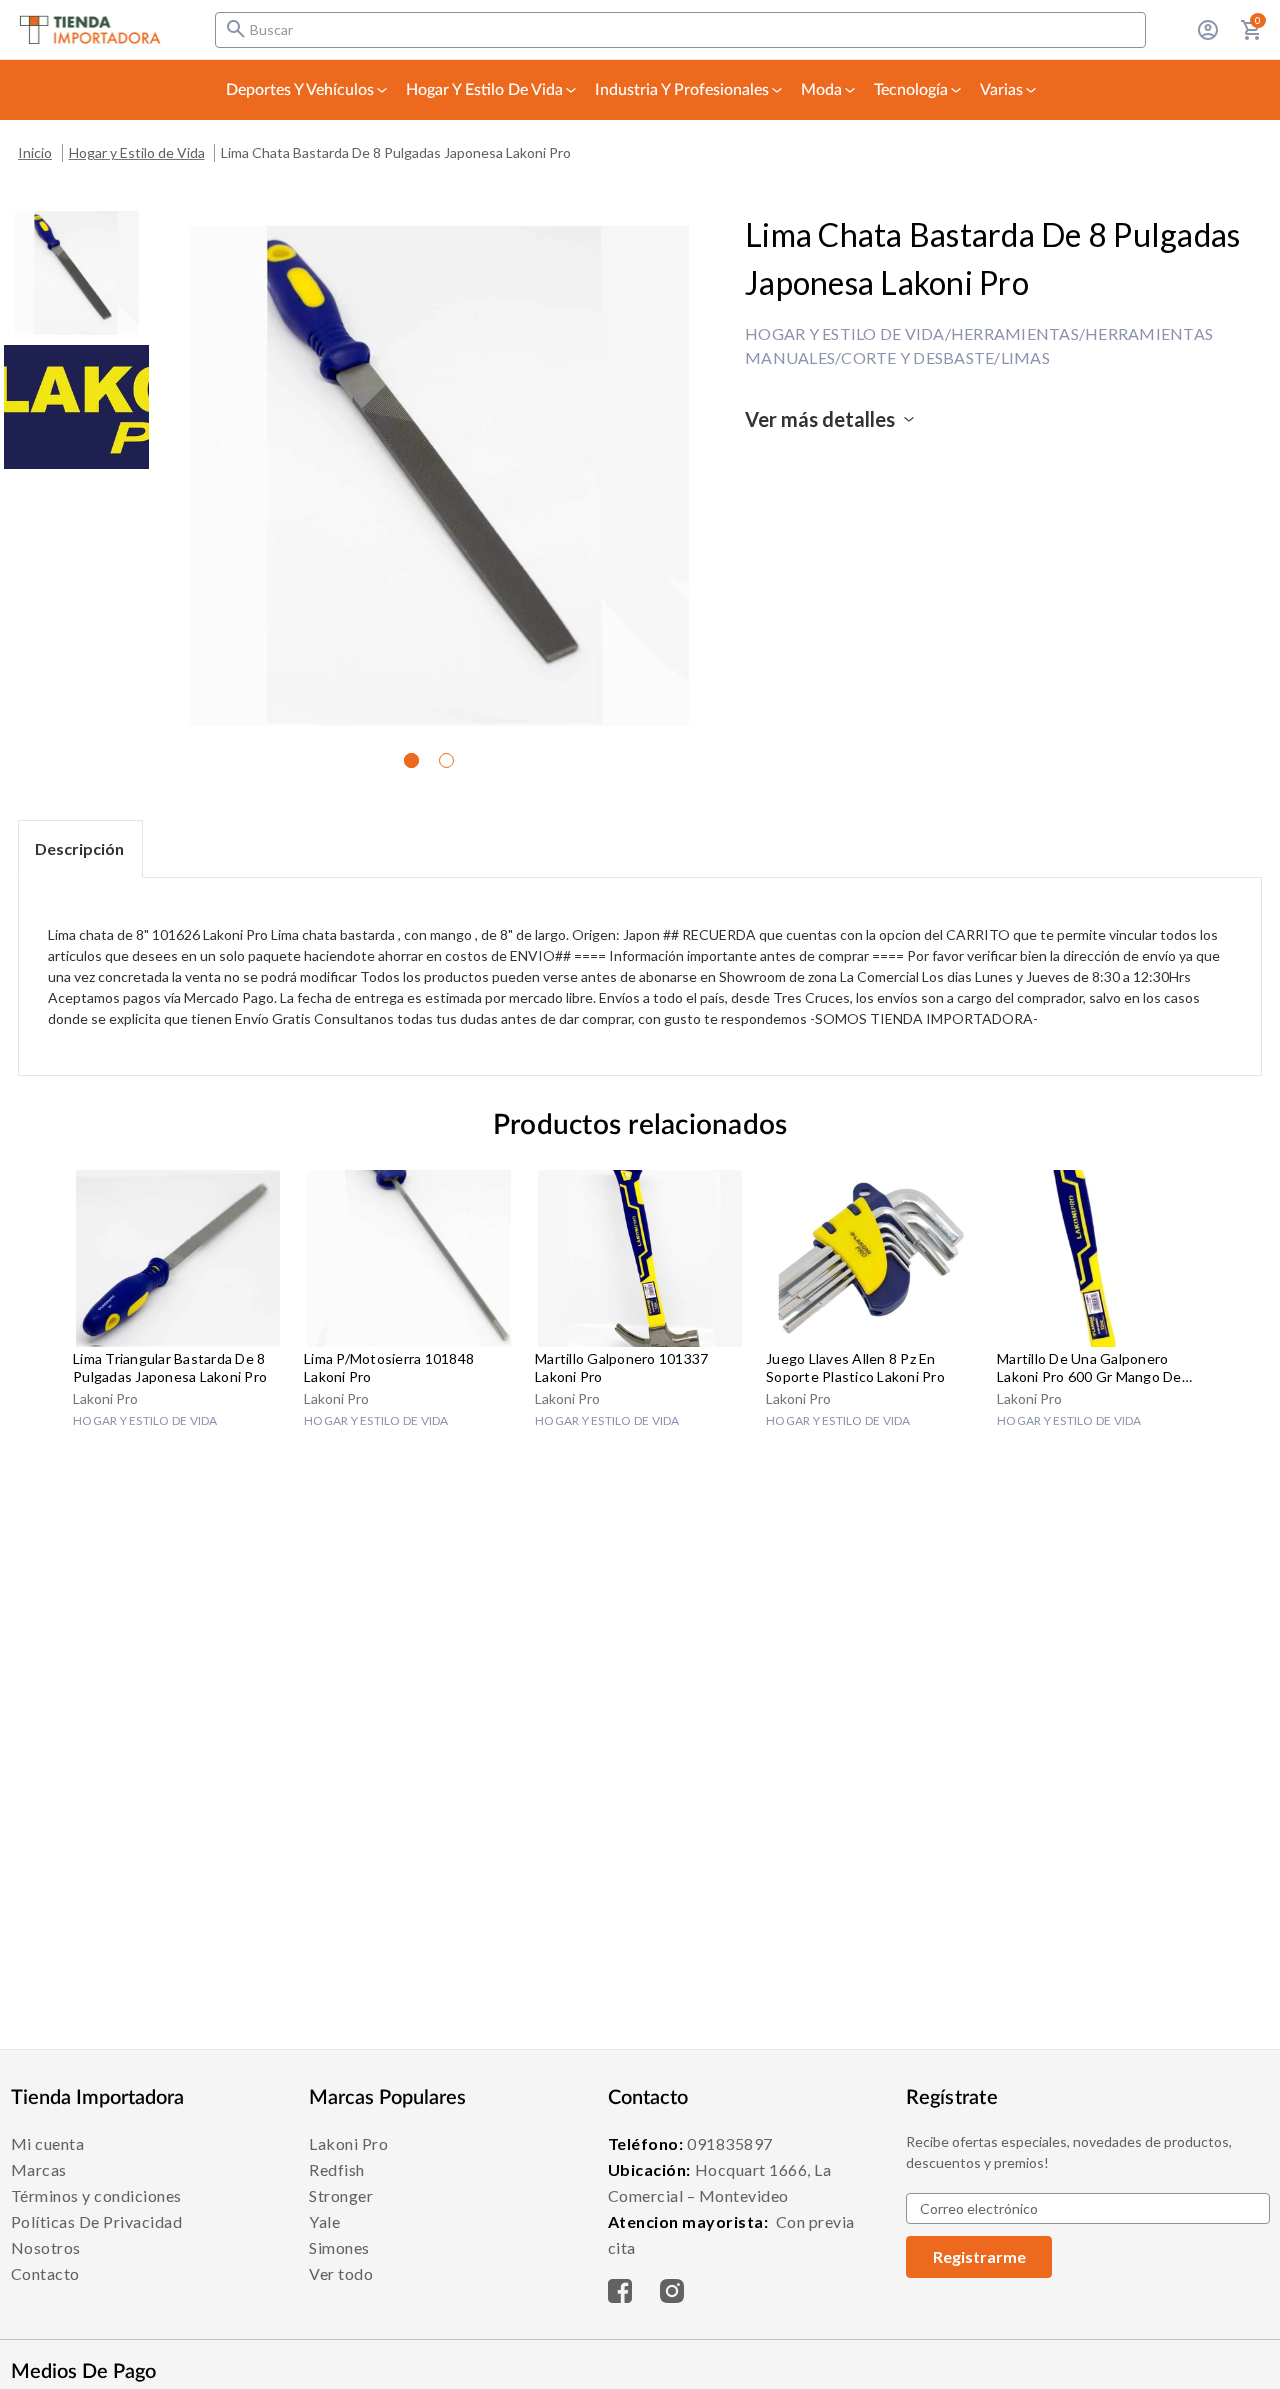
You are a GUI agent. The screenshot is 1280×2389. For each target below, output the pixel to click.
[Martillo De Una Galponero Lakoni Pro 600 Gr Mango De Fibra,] (1102, 1258)
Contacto (45, 2273)
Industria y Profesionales (682, 90)
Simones (339, 2247)
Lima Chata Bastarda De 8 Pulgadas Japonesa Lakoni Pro (396, 152)
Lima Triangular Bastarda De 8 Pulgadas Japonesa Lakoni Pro (170, 1367)
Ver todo (341, 2273)
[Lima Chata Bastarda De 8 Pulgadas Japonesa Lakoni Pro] (77, 273)
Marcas (39, 2169)
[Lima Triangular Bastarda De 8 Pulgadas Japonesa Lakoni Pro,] (178, 1258)
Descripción (79, 848)
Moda (821, 90)
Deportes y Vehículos (300, 90)
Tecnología (911, 90)
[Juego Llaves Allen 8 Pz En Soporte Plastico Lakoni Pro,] (871, 1258)
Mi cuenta (48, 2143)
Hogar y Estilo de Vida (484, 90)
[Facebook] (620, 2285)
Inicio (35, 152)
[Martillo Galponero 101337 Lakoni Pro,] (640, 1258)
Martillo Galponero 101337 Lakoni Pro (621, 1367)
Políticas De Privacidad (97, 2221)
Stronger (341, 2195)
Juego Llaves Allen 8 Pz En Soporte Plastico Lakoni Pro (855, 1367)
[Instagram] (672, 2285)
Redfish (337, 2169)
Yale (324, 2221)
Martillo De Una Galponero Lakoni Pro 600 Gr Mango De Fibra (1089, 1368)
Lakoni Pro (348, 2143)
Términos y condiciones (96, 2195)
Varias (1001, 90)
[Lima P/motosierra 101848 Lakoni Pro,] (409, 1258)
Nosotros (46, 2247)
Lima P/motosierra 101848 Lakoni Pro (389, 1367)
